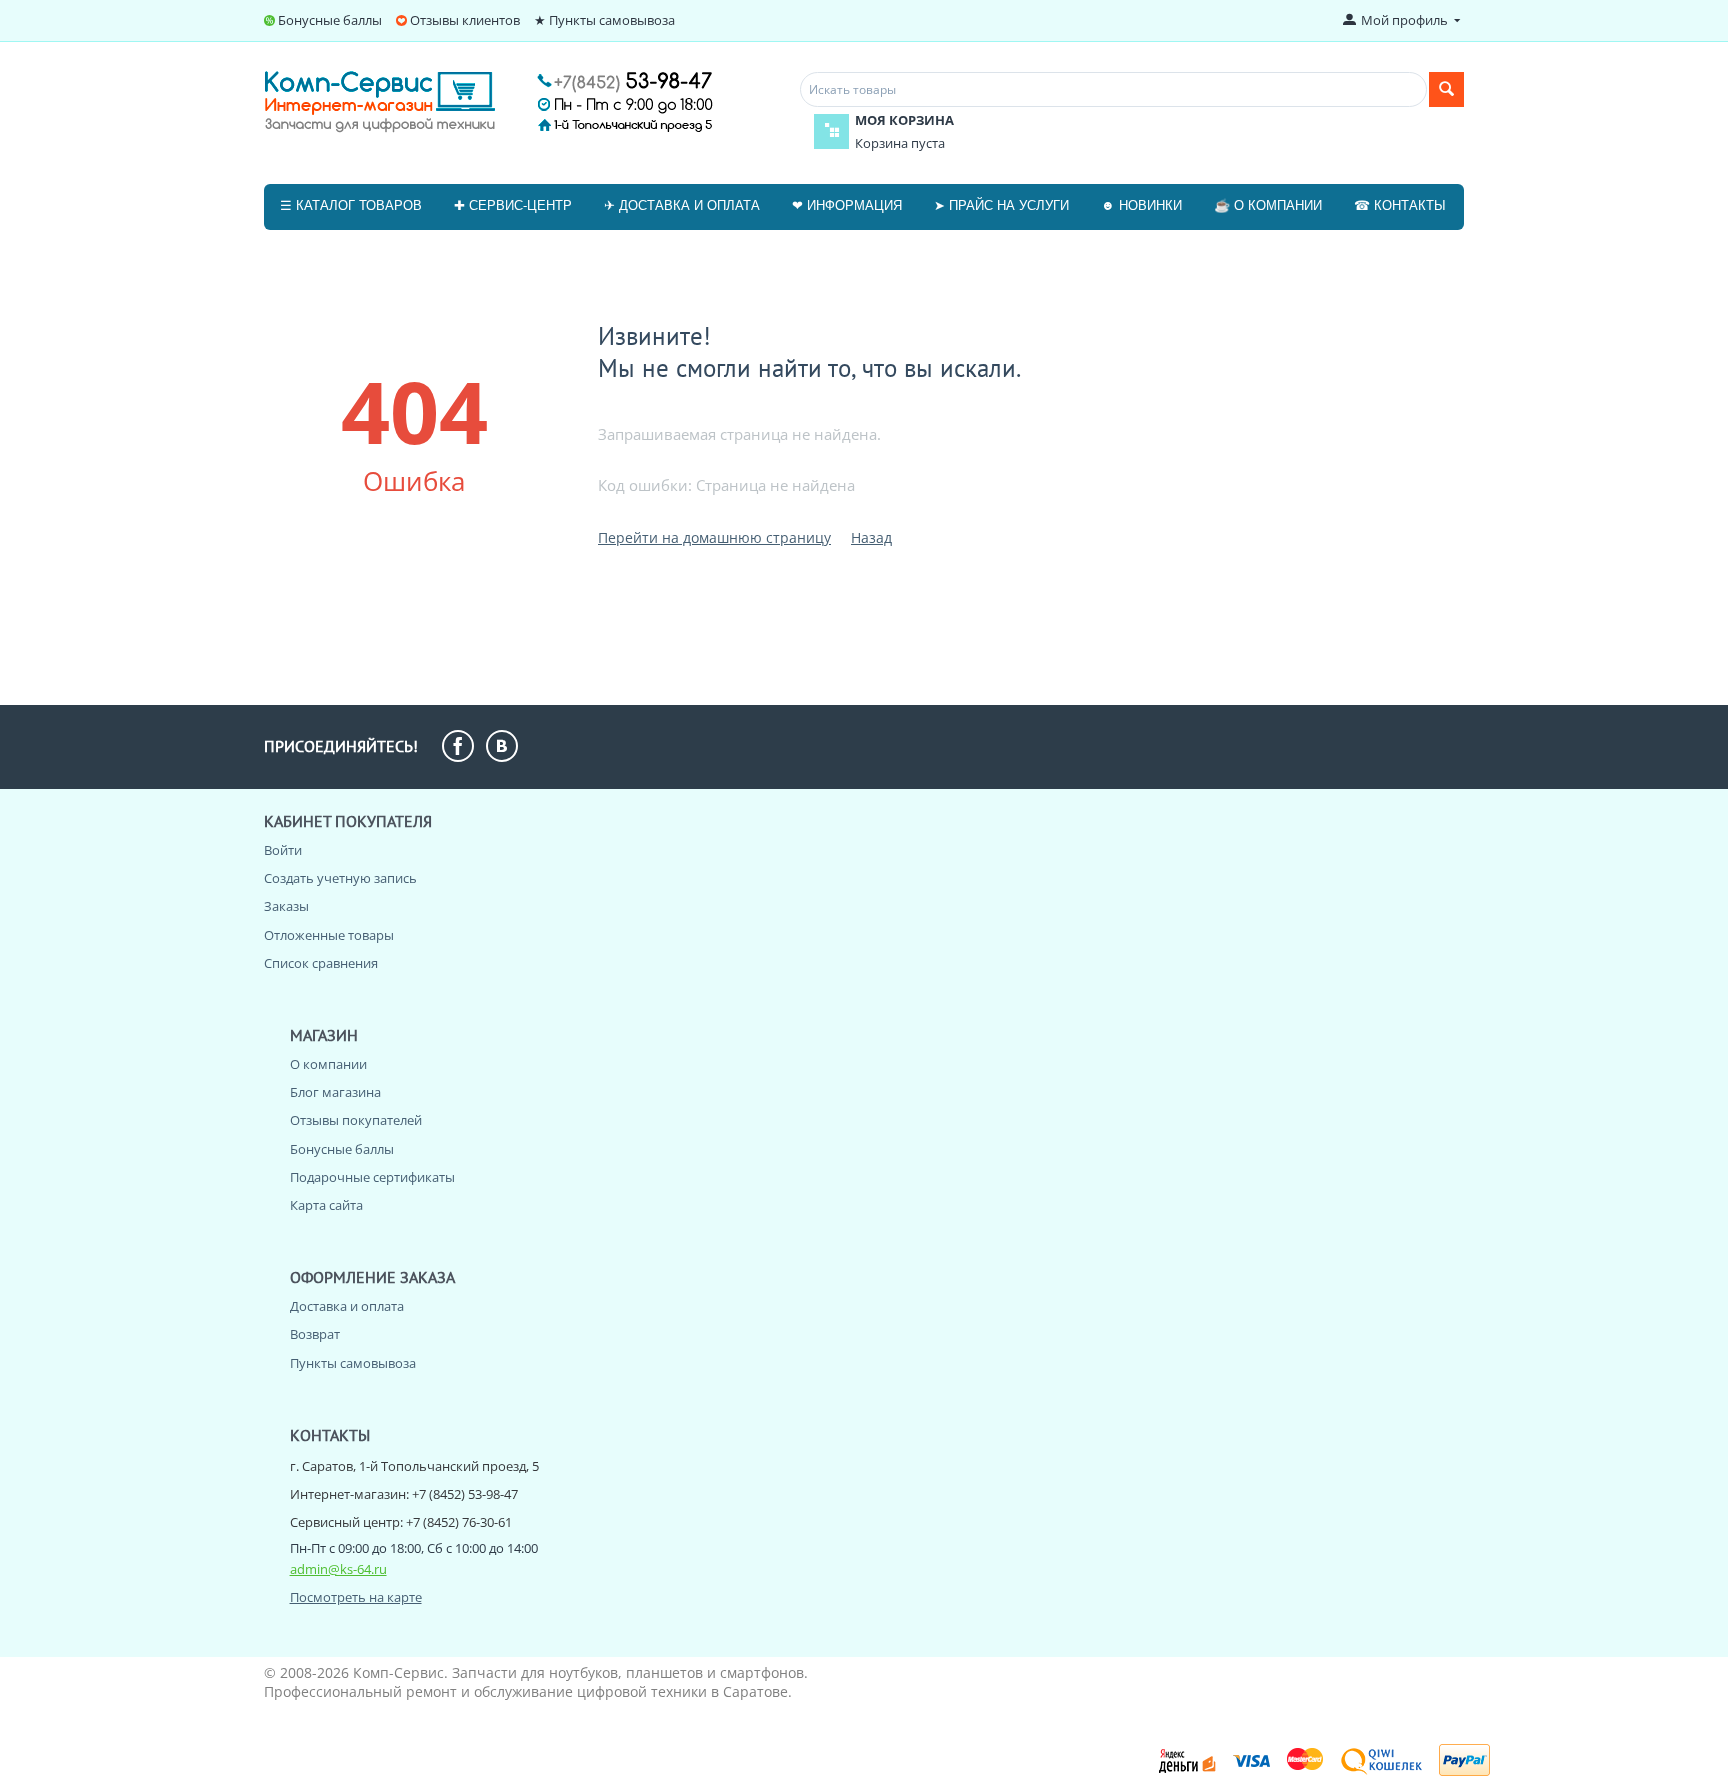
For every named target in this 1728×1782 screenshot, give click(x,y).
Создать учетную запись (340, 878)
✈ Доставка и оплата (682, 205)
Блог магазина (335, 1092)
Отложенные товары (329, 935)
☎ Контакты (1400, 205)
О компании (328, 1064)
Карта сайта (326, 1205)
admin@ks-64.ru (338, 1569)
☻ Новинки (1141, 205)
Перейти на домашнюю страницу (714, 537)
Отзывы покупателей (356, 1120)
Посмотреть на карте (356, 1597)
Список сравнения (321, 963)
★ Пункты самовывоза (604, 20)
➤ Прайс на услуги (1001, 205)
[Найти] (1446, 89)
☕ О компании (1268, 205)
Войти (283, 850)
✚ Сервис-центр (513, 205)
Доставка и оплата (347, 1306)
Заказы (286, 906)
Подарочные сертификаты (372, 1177)
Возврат (315, 1334)
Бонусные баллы (330, 20)
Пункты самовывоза (353, 1363)
